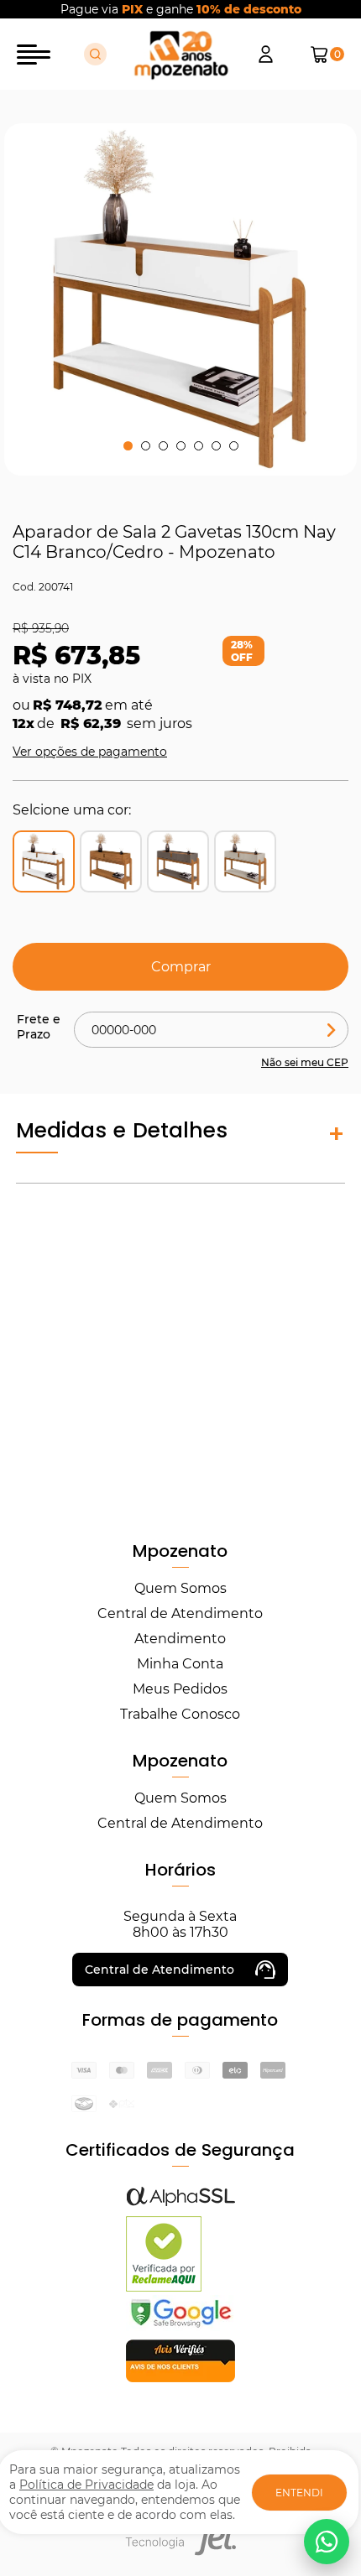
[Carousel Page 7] (234, 446)
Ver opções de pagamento (90, 752)
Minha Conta (180, 1664)
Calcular (332, 1030)
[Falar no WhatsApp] (327, 2542)
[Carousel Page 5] (199, 446)
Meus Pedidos (180, 1689)
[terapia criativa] (181, 55)
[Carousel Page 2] (146, 446)
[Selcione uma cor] (111, 861)
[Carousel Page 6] (216, 446)
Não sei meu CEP (305, 1062)
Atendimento (180, 1639)
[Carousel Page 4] (181, 446)
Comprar (181, 967)
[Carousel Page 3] (163, 446)
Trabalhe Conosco (180, 1714)
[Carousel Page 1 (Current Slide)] (128, 446)
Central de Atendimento (180, 1613)
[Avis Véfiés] (180, 2378)
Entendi (299, 2493)
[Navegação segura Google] (180, 2326)
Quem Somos (180, 1588)
